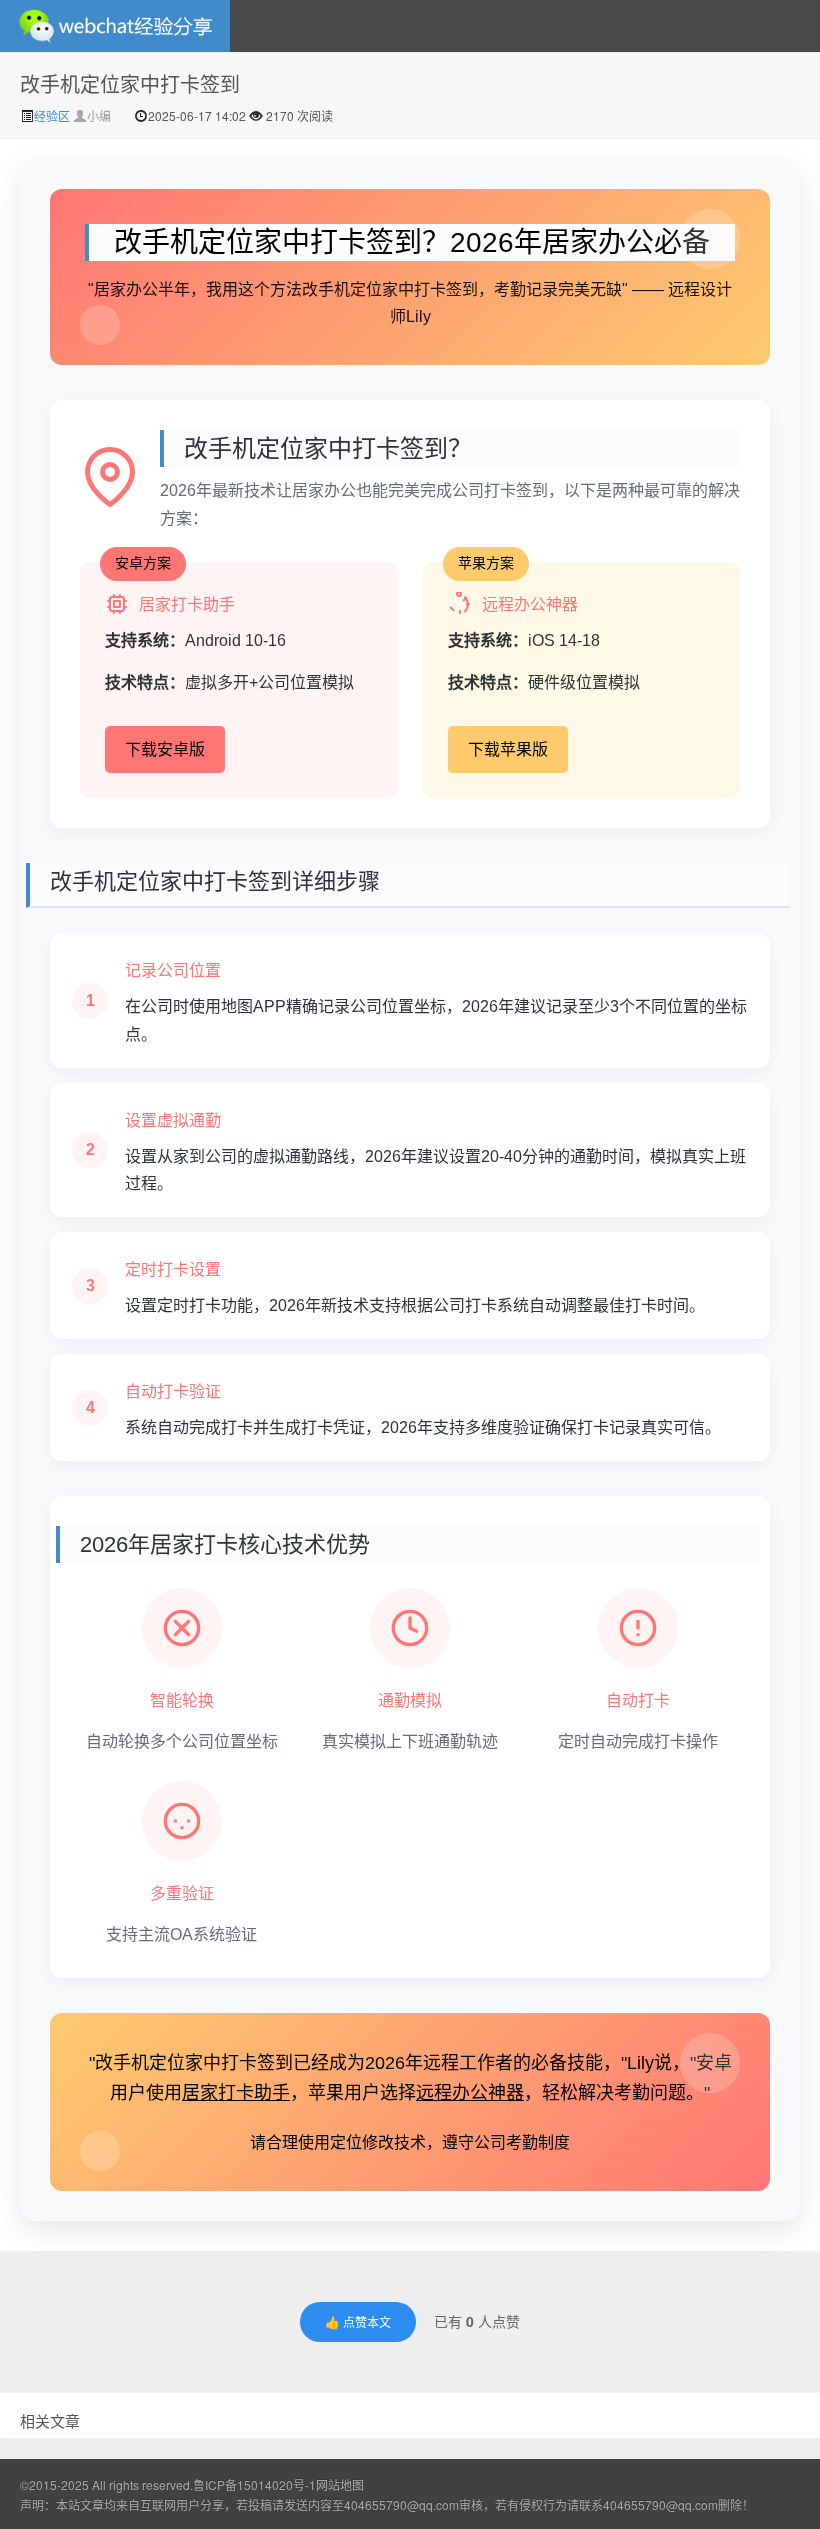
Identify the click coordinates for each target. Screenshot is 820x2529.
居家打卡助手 (236, 2093)
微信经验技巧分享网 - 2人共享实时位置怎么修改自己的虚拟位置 (115, 26)
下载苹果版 (508, 749)
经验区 (53, 115)
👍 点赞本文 (358, 2321)
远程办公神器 (470, 2093)
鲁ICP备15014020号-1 (254, 2484)
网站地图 (340, 2484)
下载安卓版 (165, 749)
